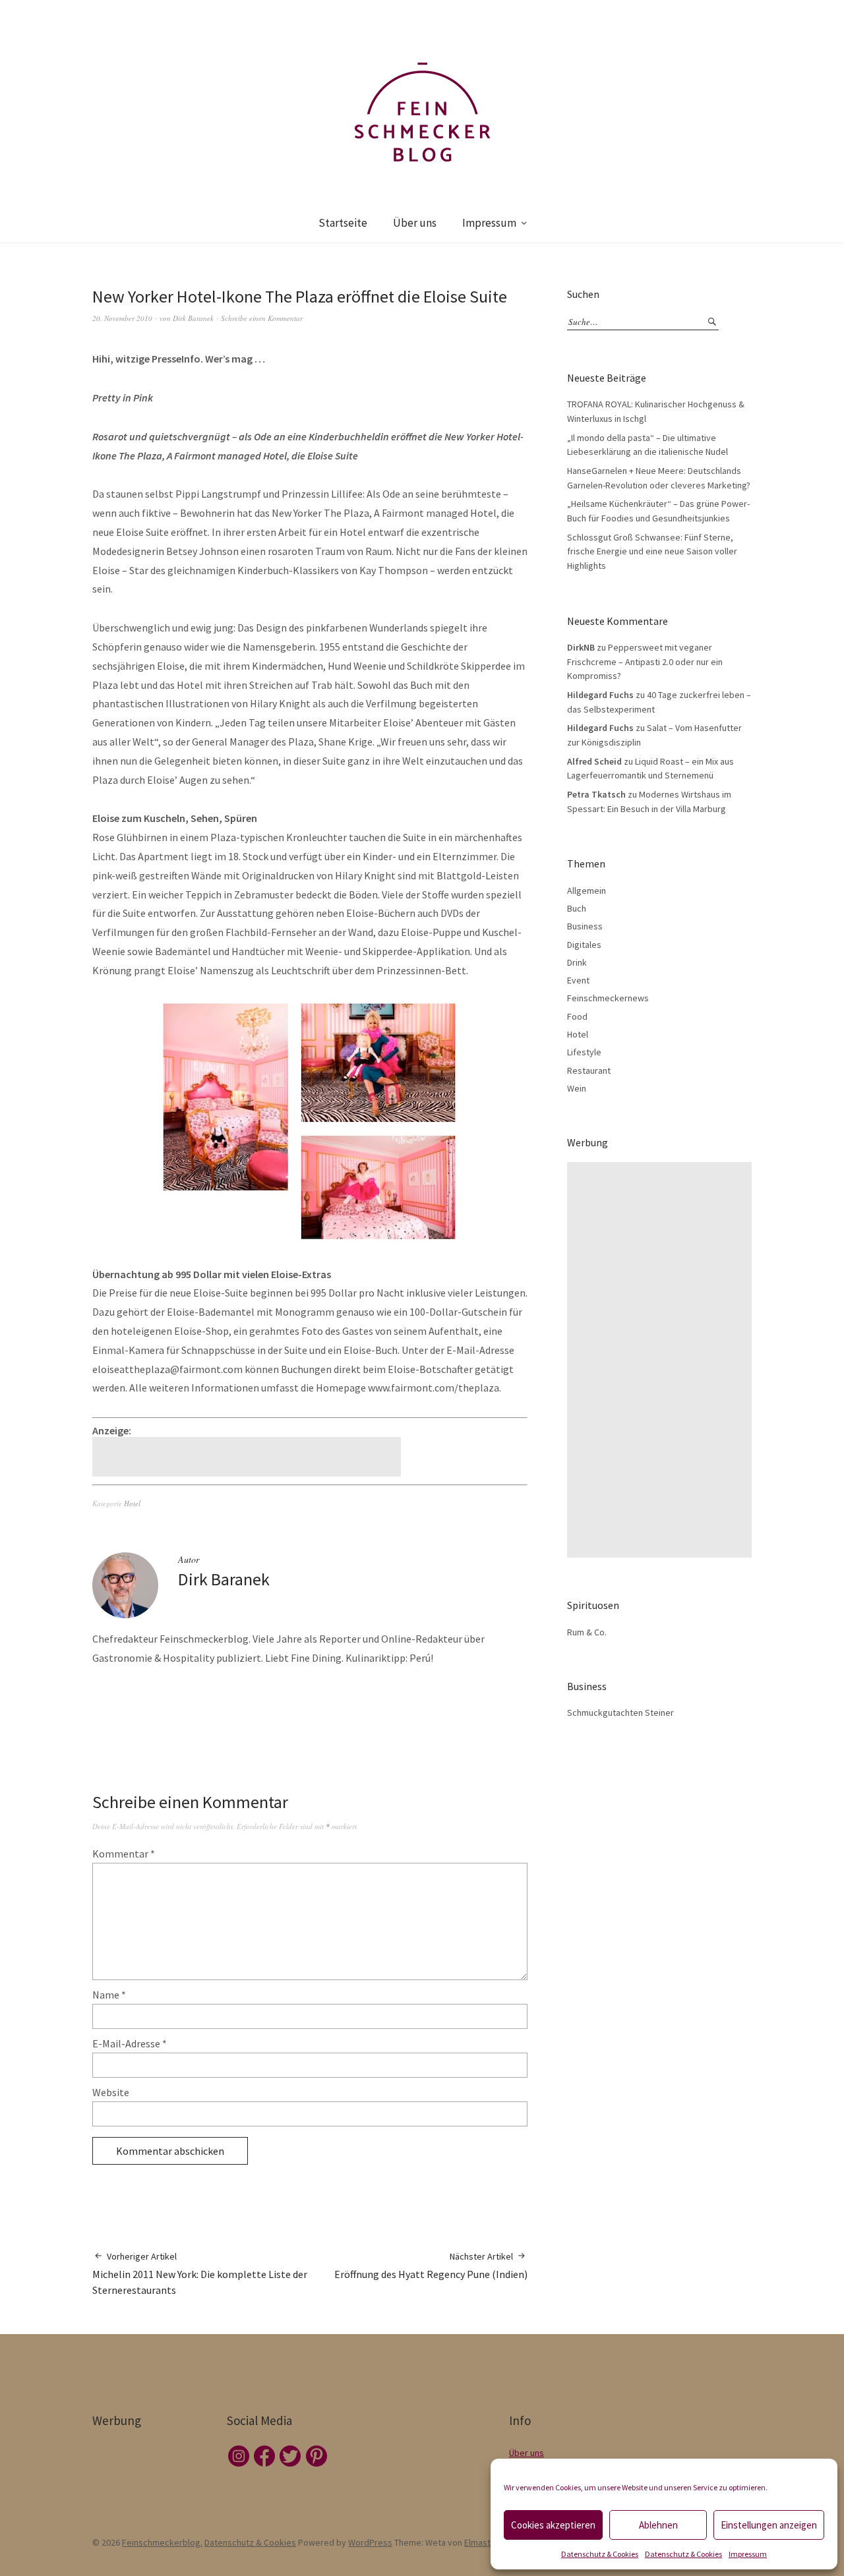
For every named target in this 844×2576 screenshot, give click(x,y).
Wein (577, 1088)
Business (585, 926)
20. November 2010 (122, 318)
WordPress (370, 2542)
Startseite (343, 223)
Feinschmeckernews (608, 998)
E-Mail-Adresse (130, 2043)
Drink (577, 962)
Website (111, 2092)
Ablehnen (658, 2525)
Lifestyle (584, 1052)
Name (109, 1995)
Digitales (584, 945)
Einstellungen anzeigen (769, 2525)
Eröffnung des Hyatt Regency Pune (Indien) (431, 2266)
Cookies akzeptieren (553, 2525)
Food (577, 1016)
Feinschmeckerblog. (162, 2542)
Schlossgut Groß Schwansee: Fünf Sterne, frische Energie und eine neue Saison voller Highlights (652, 551)
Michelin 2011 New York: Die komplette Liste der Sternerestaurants (200, 2274)
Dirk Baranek (193, 318)
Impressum (748, 2554)
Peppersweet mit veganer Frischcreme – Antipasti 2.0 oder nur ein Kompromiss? (645, 661)
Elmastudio (486, 2542)
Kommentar (124, 1854)
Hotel (132, 1503)
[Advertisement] (249, 1457)
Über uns (415, 223)
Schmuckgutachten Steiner (620, 1712)
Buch (577, 908)
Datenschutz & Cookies (600, 2554)
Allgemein (587, 891)
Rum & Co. (587, 1632)
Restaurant (589, 1070)
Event (578, 980)
